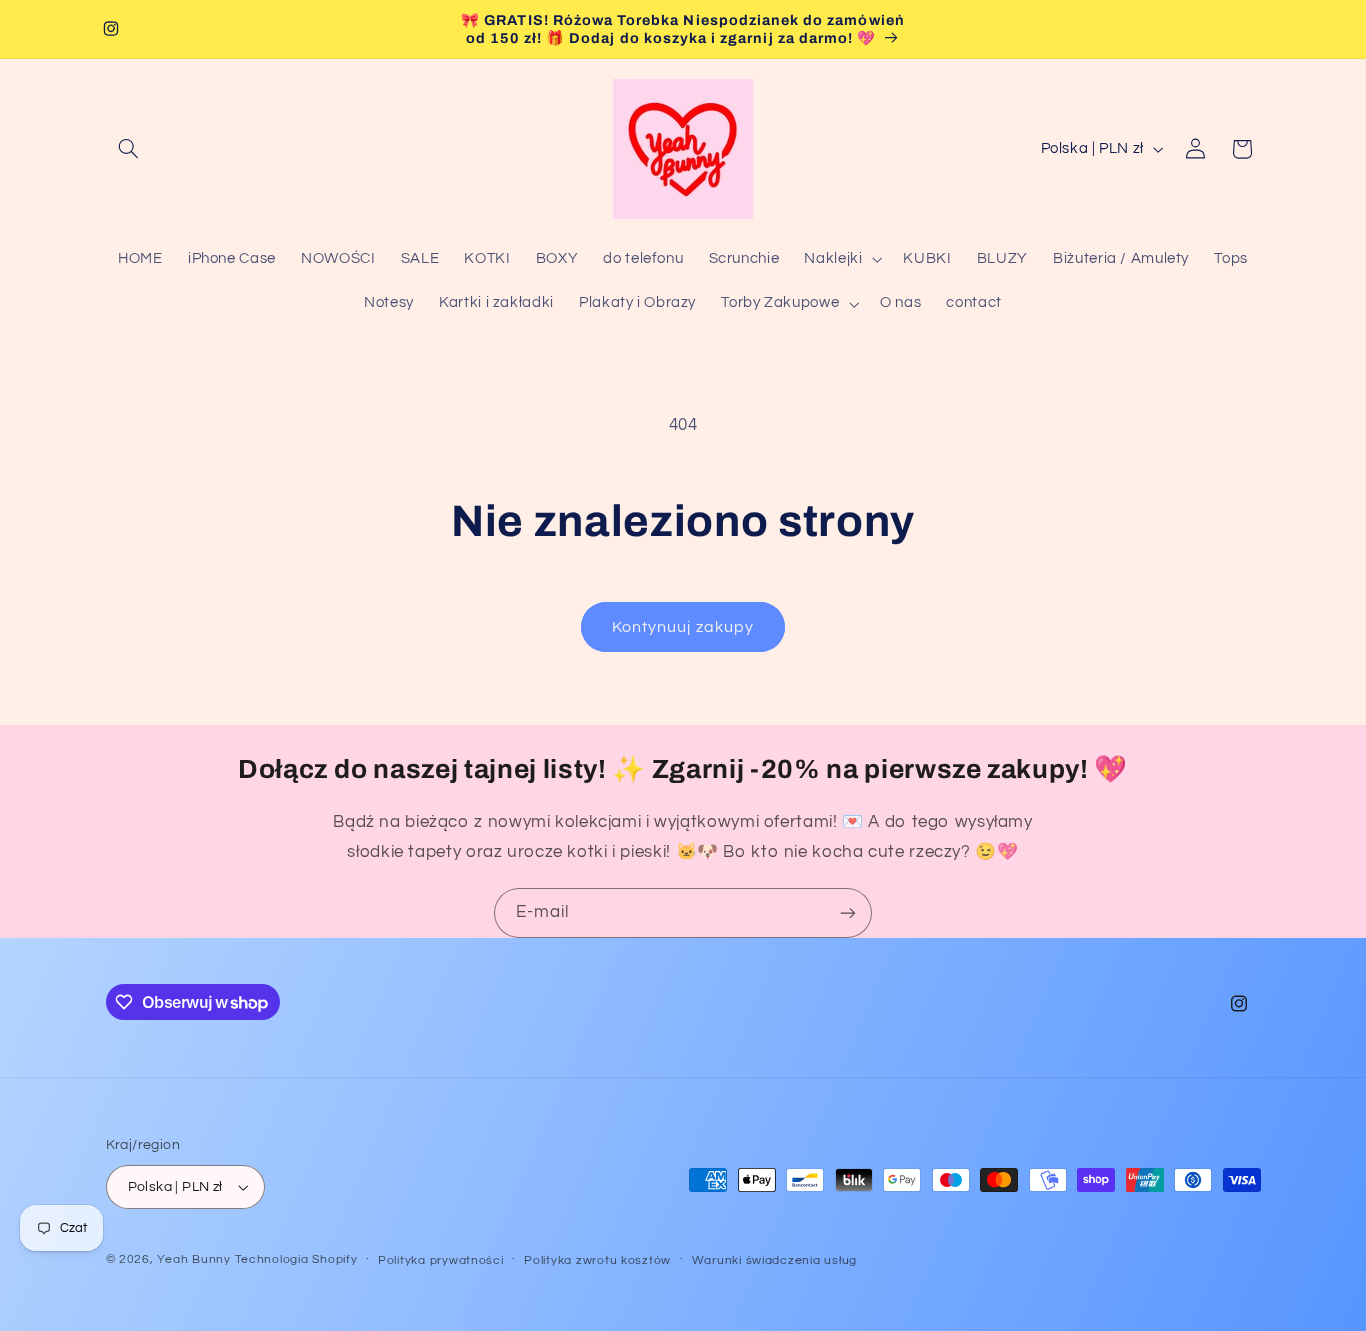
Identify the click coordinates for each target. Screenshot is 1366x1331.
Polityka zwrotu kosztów (597, 1260)
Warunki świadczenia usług (774, 1260)
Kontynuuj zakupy (683, 627)
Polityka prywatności (441, 1260)
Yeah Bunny (193, 1259)
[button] (129, 149)
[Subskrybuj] (848, 912)
